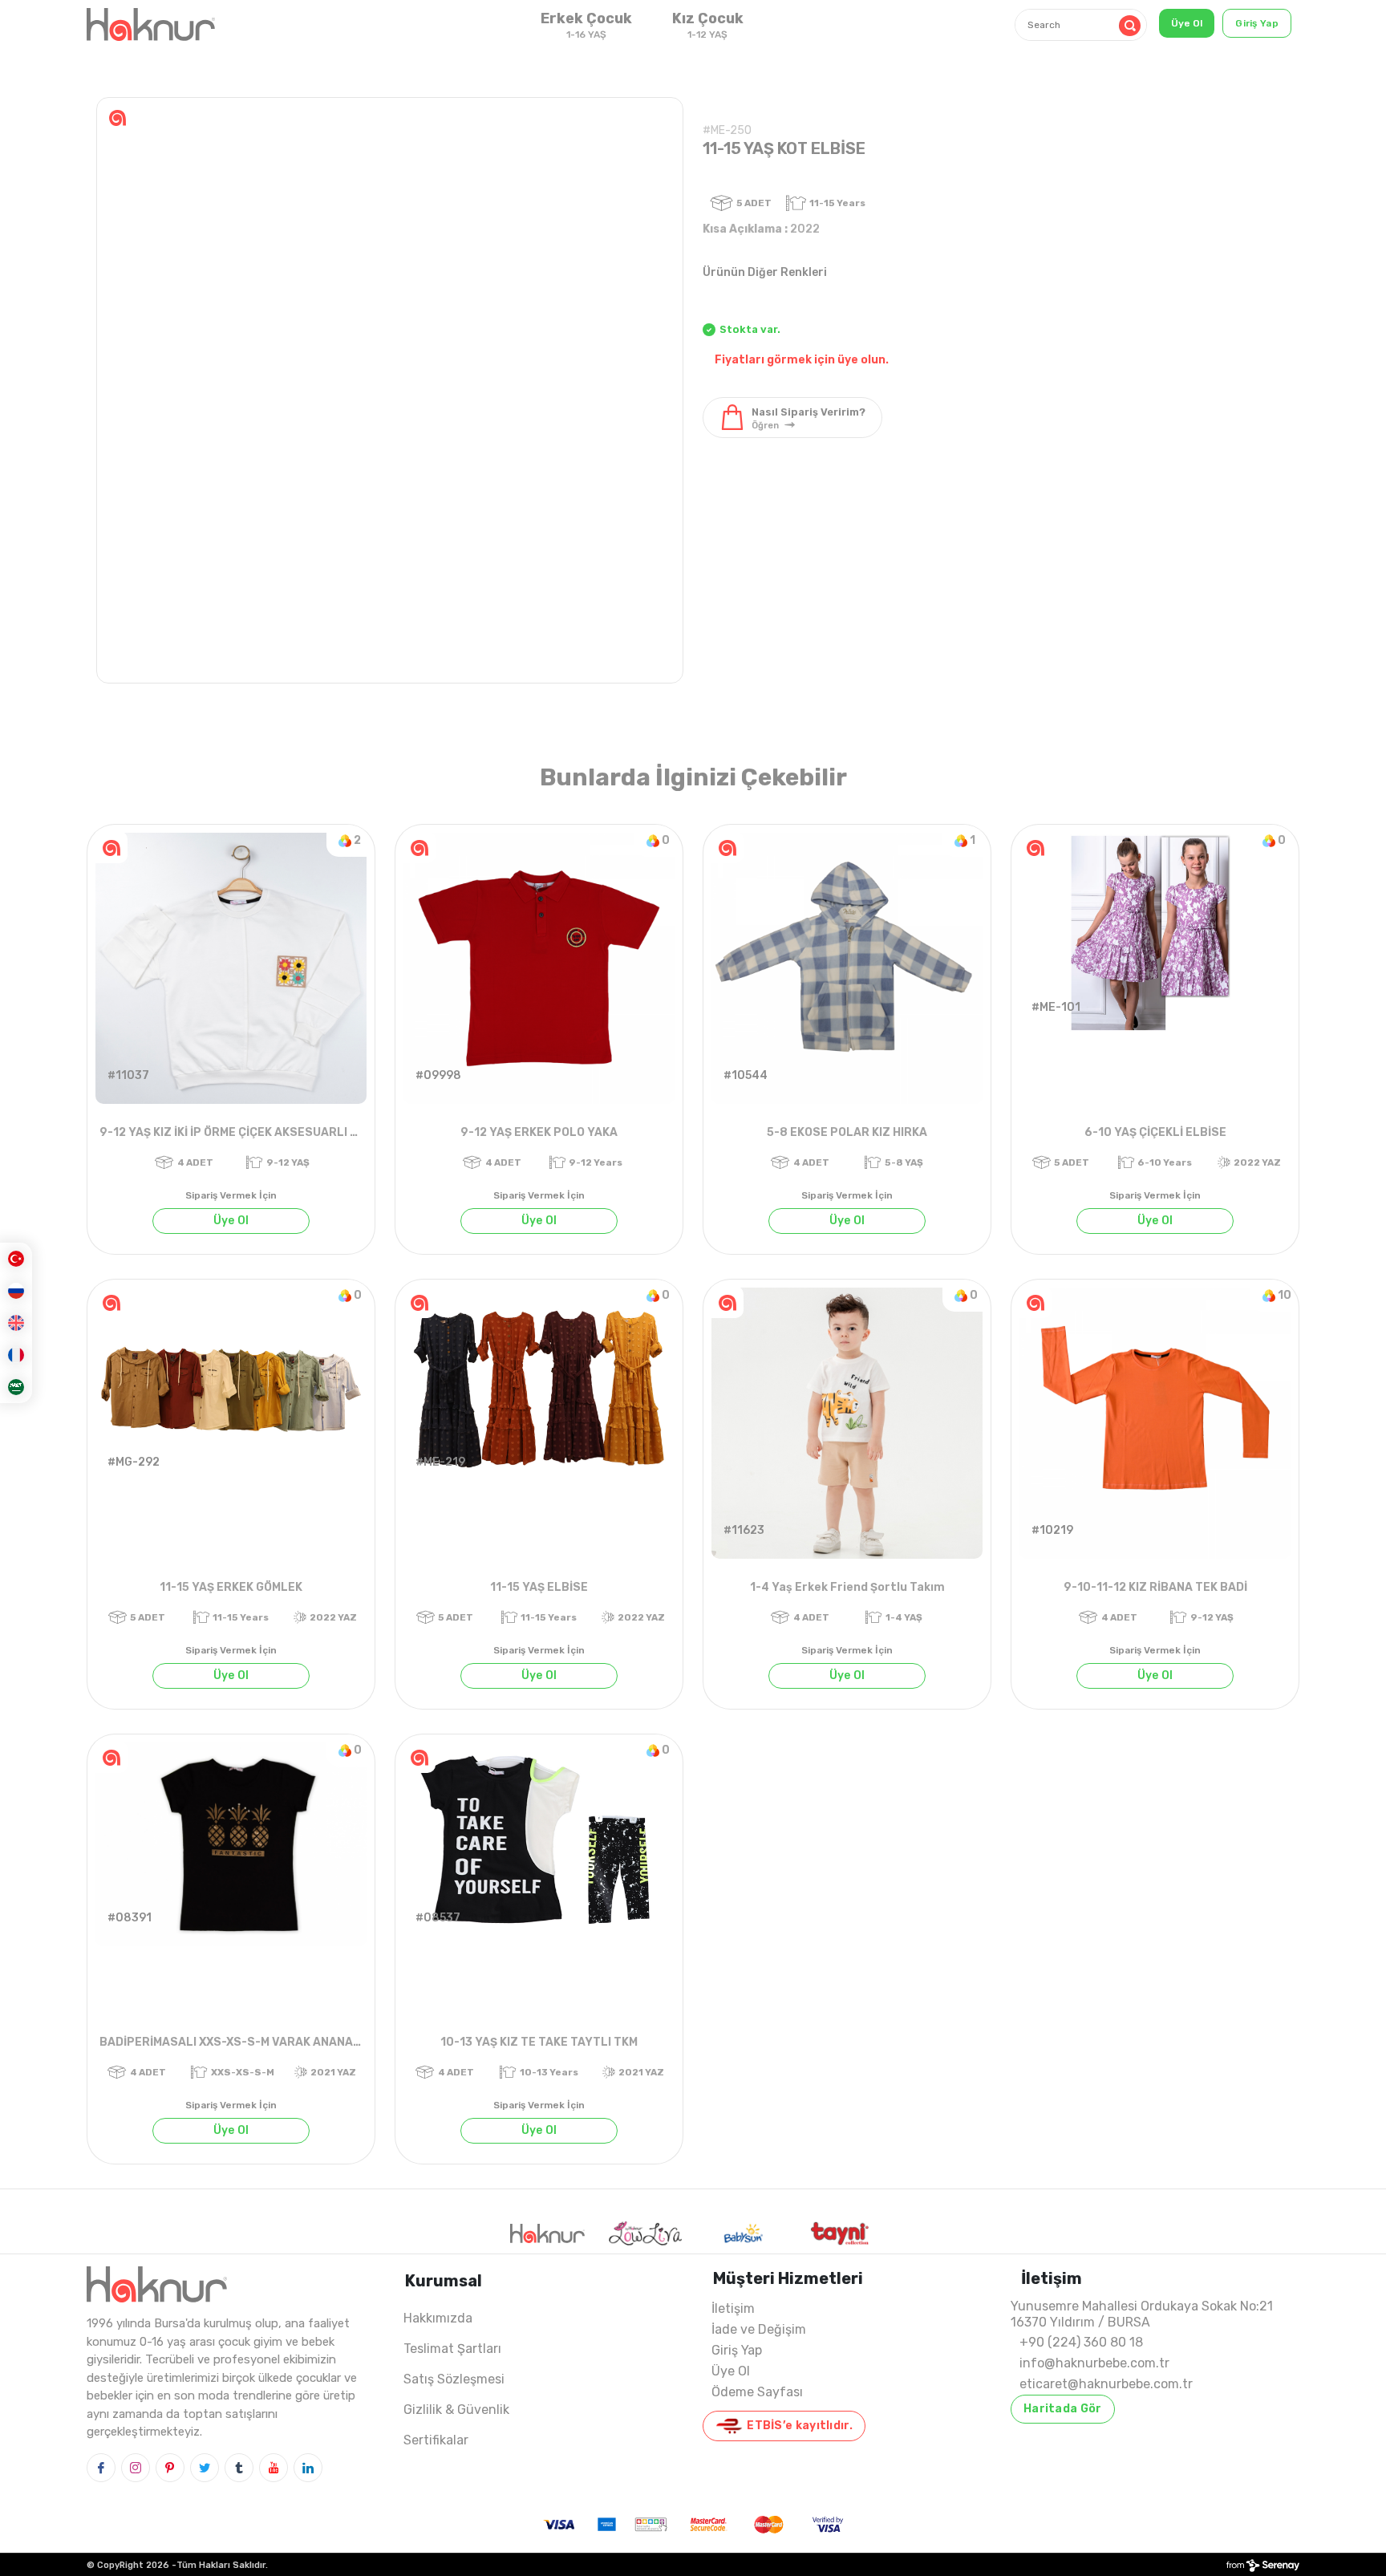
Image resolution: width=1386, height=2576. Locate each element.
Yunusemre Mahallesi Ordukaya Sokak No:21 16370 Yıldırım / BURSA (1142, 2314)
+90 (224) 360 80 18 (1081, 2342)
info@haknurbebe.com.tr (1094, 2363)
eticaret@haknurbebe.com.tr (1106, 2384)
